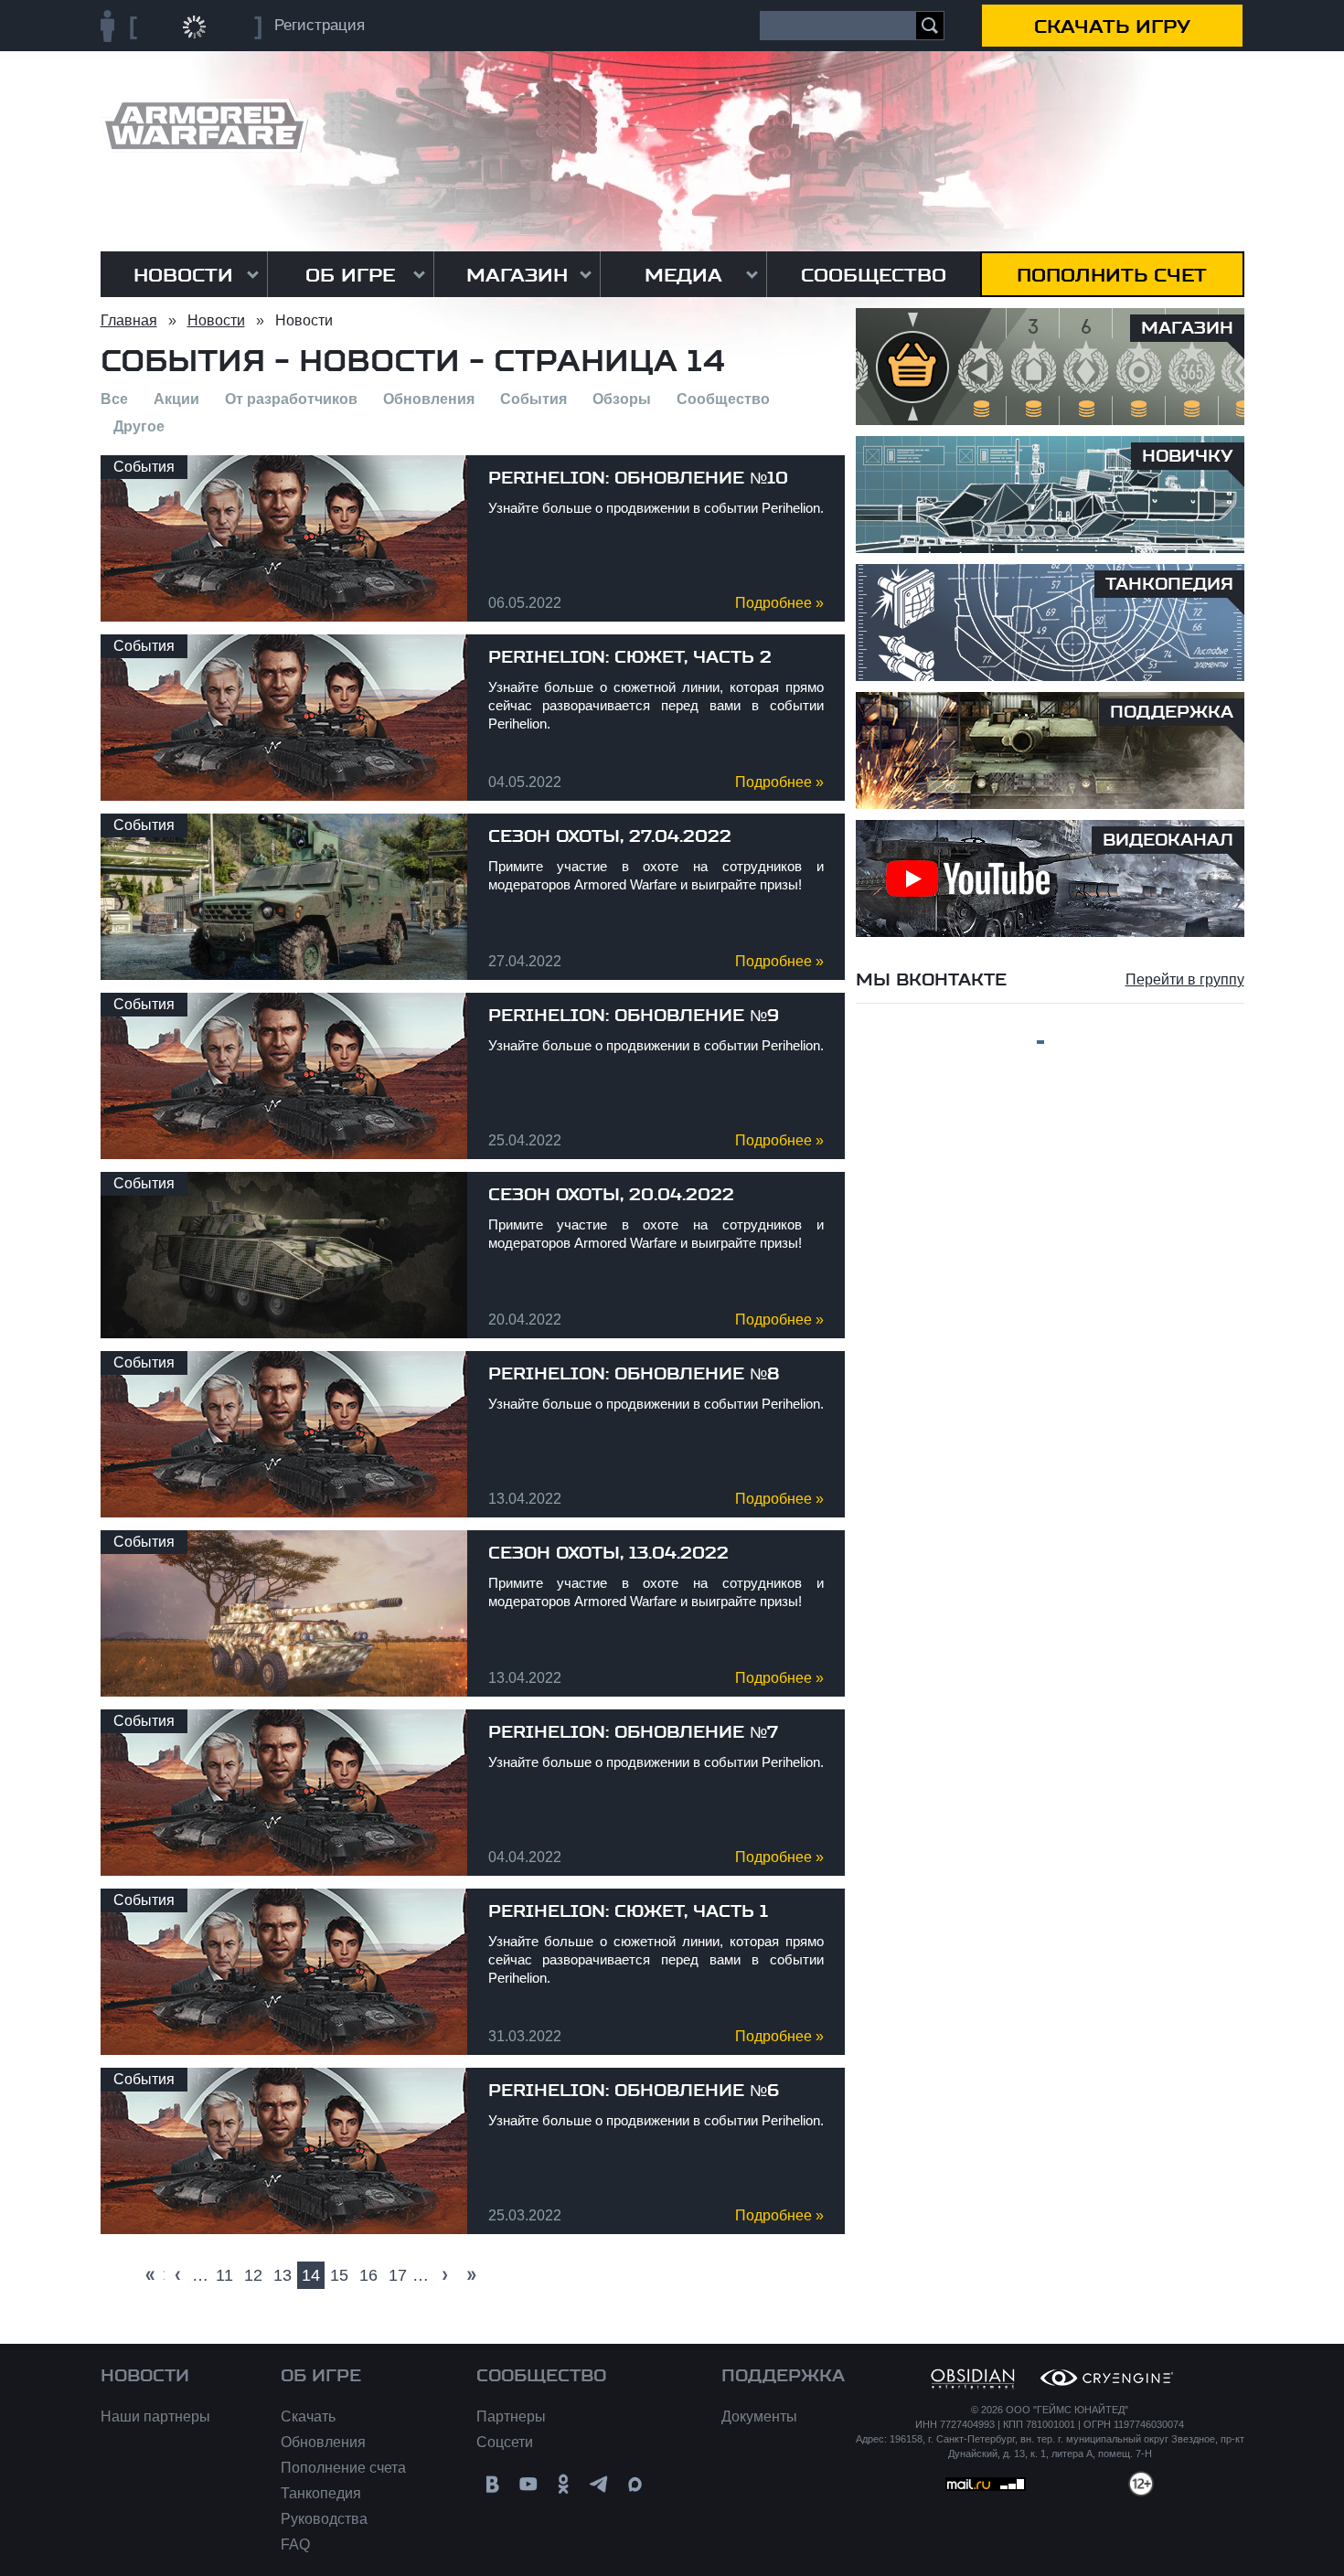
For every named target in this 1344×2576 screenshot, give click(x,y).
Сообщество (874, 275)
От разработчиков (291, 399)
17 (398, 2275)
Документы (759, 2416)
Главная (129, 320)
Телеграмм (599, 2484)
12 (253, 2275)
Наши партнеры (155, 2416)
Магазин (517, 275)
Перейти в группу (1185, 979)
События (533, 399)
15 (339, 2275)
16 (368, 2275)
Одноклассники (564, 2484)
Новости (183, 275)
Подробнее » (779, 603)
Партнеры (511, 2416)
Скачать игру (1112, 27)
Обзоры (622, 399)
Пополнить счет (1112, 275)
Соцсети (505, 2442)
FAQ (295, 2544)
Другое (139, 426)
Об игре (350, 275)
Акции (176, 399)
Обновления (429, 399)
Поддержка (783, 2376)
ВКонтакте (492, 2484)
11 (224, 2275)
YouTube (528, 2484)
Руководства (324, 2519)
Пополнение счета (343, 2468)
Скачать (308, 2416)
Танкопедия (321, 2493)
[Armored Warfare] (204, 126)
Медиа (683, 275)
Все (114, 399)
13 (283, 2275)
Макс (635, 2484)
